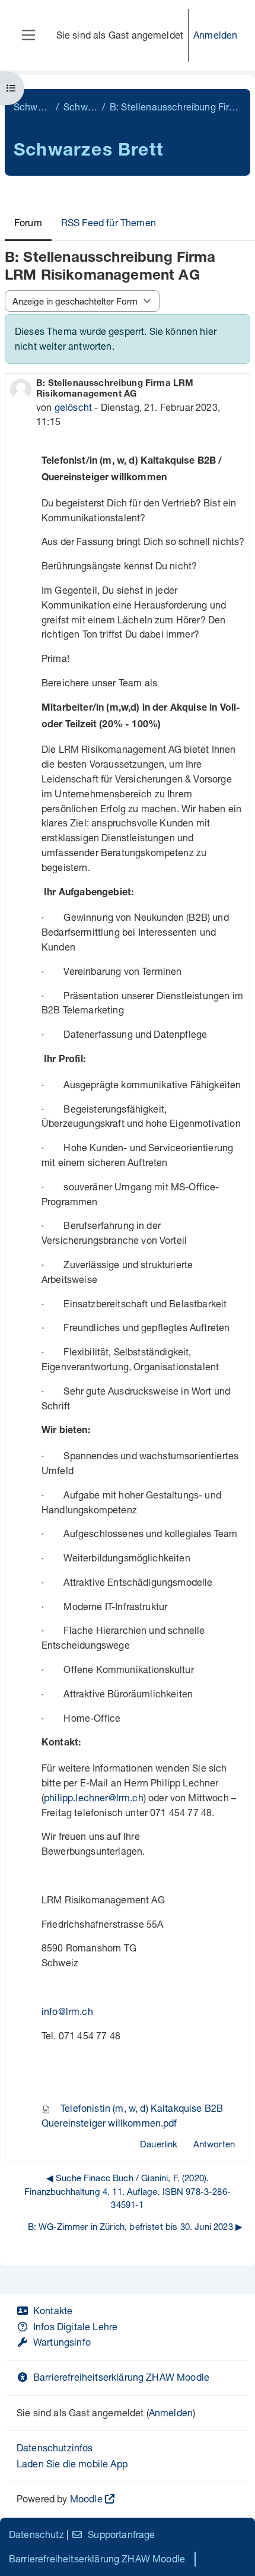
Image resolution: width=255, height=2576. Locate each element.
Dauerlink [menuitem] (159, 2144)
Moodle (86, 2499)
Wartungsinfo (62, 2342)
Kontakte (53, 2310)
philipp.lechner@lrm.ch (94, 1797)
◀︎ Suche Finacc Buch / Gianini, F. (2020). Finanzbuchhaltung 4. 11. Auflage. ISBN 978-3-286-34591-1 (128, 2191)
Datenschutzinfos (55, 2447)
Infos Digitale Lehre (75, 2326)
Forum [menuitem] (28, 222)
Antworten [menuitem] (214, 2144)
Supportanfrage (121, 2534)
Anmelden (215, 35)
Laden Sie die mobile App (72, 2463)
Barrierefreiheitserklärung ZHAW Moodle (121, 2377)
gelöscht (73, 407)
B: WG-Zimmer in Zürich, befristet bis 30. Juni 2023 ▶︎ (135, 2226)
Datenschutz (36, 2534)
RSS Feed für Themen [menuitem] (109, 222)
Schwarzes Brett (32, 107)
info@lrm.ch (67, 2011)
